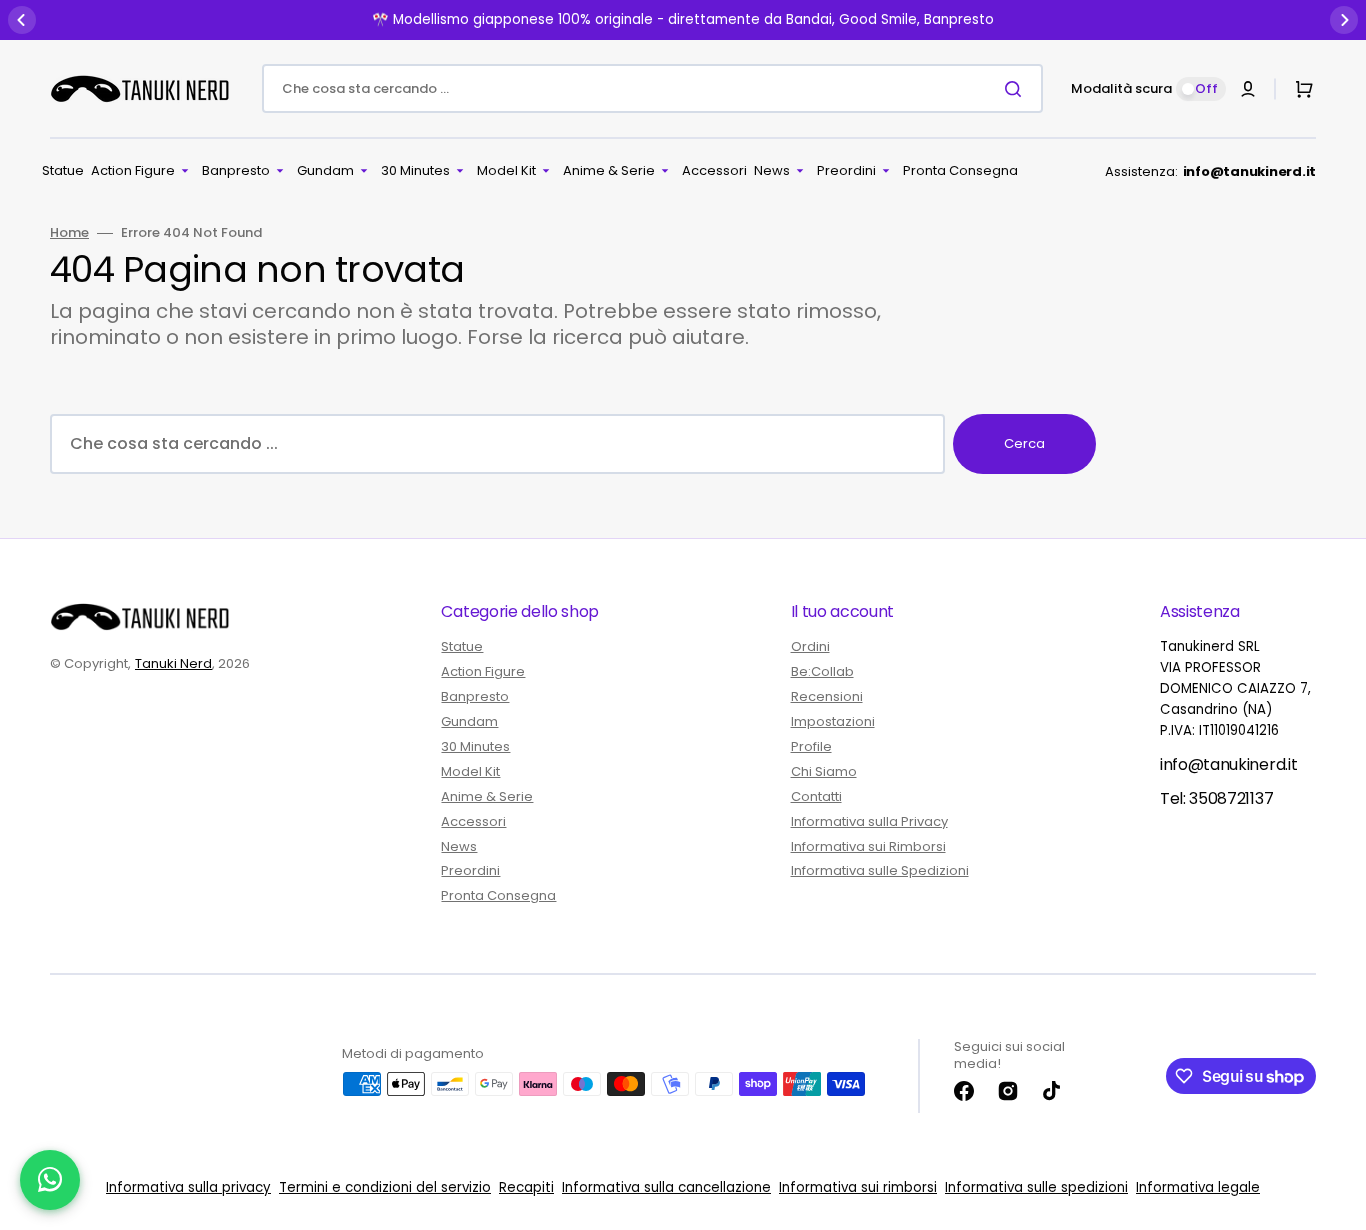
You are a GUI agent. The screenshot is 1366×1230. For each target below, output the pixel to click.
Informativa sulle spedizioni (1036, 1187)
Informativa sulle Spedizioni (880, 870)
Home (69, 233)
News (459, 846)
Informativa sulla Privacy (869, 821)
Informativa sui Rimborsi (868, 846)
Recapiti (526, 1187)
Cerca (1024, 443)
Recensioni (827, 696)
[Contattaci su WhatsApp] (50, 1180)
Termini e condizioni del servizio (385, 1187)
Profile (811, 746)
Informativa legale (1198, 1187)
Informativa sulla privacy (188, 1187)
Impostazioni (833, 721)
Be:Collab (822, 671)
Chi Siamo (824, 771)
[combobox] (652, 88)
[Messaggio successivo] (1344, 20)
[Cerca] (1017, 89)
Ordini (810, 647)
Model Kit (470, 771)
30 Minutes (475, 746)
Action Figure (483, 671)
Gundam (469, 721)
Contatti (816, 796)
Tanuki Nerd (173, 663)
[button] (1248, 89)
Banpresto (475, 696)
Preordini (470, 870)
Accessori (473, 821)
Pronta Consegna (498, 895)
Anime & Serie (487, 796)
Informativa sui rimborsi (858, 1187)
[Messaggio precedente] (22, 20)
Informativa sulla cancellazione (666, 1187)
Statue (462, 647)
